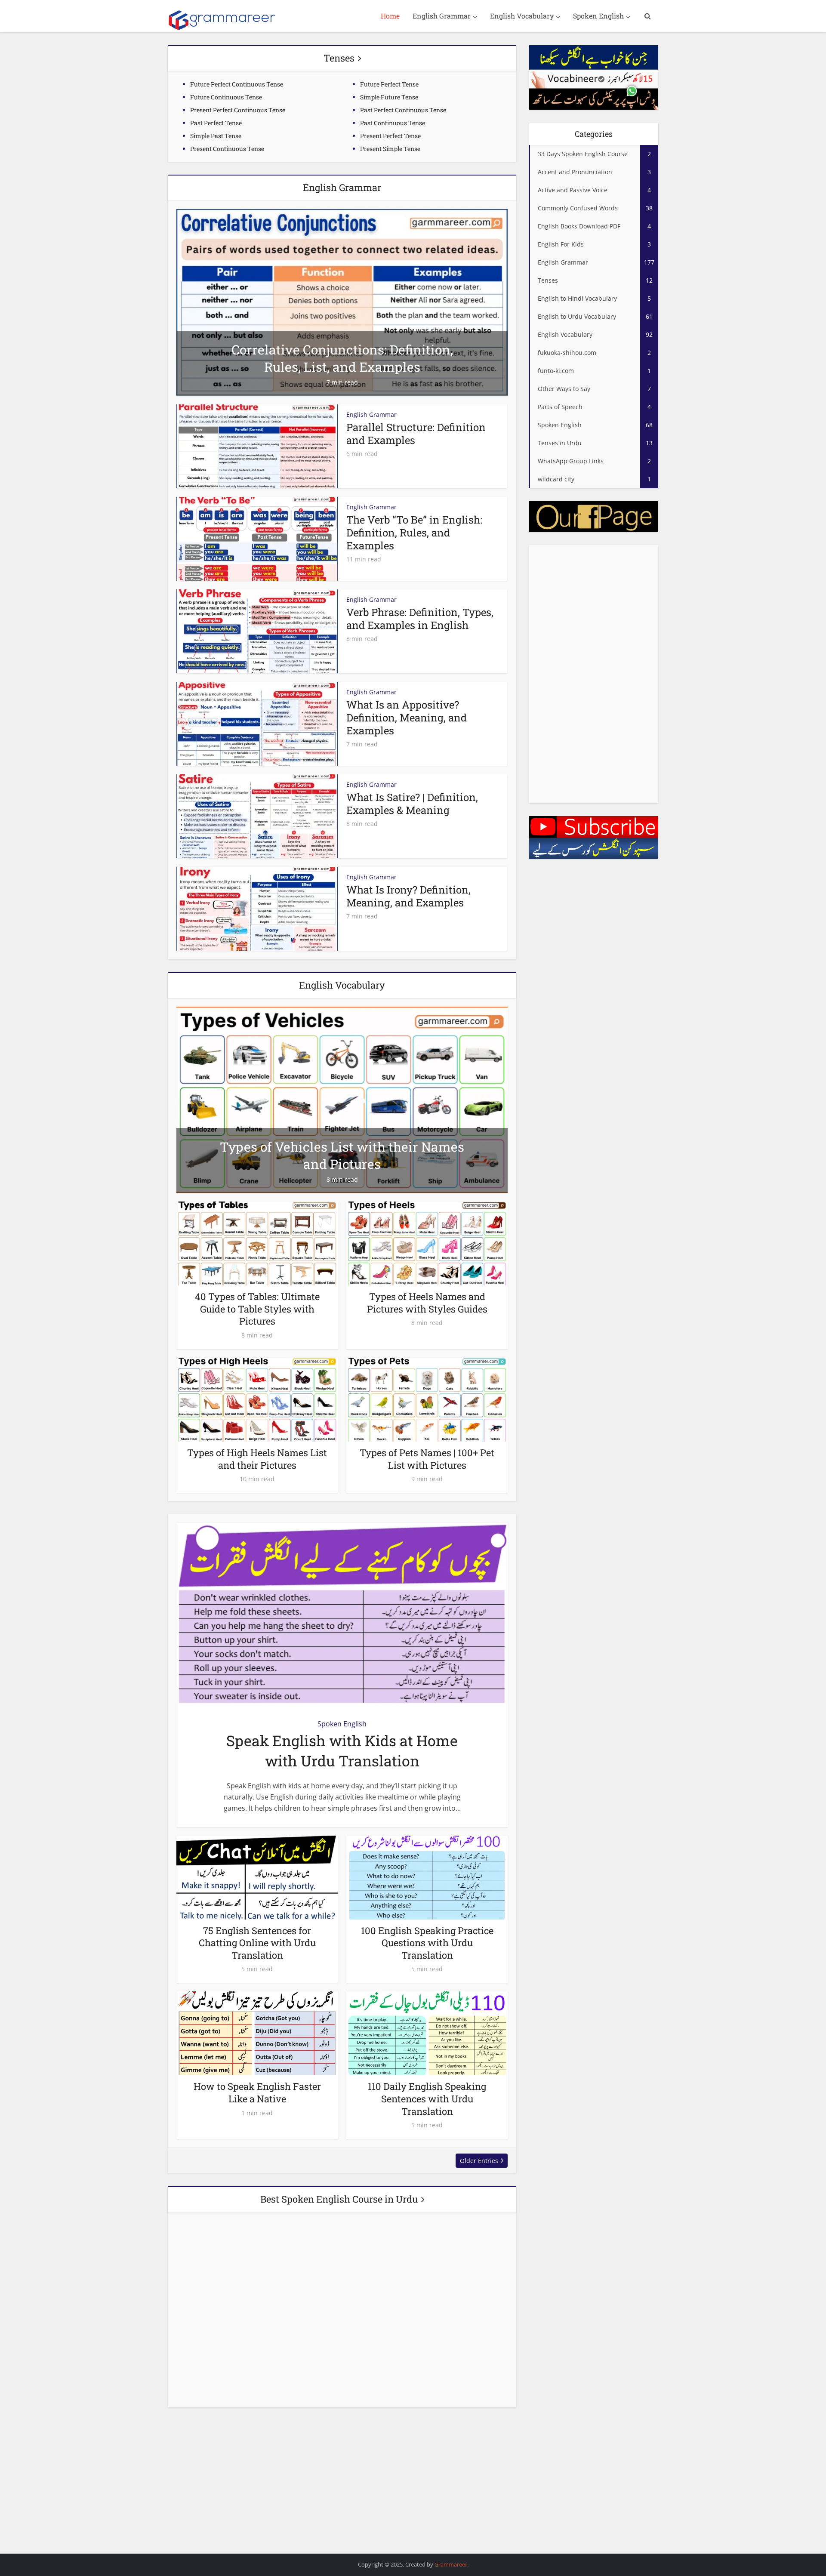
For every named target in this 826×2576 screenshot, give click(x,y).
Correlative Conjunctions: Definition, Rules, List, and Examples (342, 358)
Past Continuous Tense (393, 123)
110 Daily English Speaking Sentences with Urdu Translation (427, 2098)
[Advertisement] (594, 674)
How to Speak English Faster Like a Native (257, 2092)
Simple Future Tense (389, 97)
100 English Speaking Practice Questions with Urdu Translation (427, 1943)
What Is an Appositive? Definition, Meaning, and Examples (407, 718)
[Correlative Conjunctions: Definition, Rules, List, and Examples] (342, 302)
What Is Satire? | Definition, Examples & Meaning (412, 804)
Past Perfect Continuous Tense (403, 110)
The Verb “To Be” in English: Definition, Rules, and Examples (414, 533)
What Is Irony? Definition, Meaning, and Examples (408, 896)
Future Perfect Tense (389, 84)
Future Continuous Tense (226, 97)
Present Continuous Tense (227, 149)
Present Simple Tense (390, 149)
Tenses (339, 58)
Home (390, 16)
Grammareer (451, 2564)
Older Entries (479, 2161)
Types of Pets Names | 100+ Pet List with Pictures (427, 1459)
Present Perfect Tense (390, 136)
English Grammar (442, 16)
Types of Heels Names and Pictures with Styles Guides (427, 1303)
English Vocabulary (522, 16)
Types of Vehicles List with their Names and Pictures (342, 1155)
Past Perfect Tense (216, 123)
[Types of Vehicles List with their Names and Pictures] (342, 1099)
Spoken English (598, 16)
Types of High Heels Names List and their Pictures (257, 1459)
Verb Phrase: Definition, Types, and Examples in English (420, 619)
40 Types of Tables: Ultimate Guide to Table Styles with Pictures (257, 1309)
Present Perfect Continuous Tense (238, 110)
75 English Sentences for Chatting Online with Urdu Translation (257, 1943)
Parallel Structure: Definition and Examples (416, 434)
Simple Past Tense (216, 136)
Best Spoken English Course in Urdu (339, 2199)
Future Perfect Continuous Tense (237, 84)
